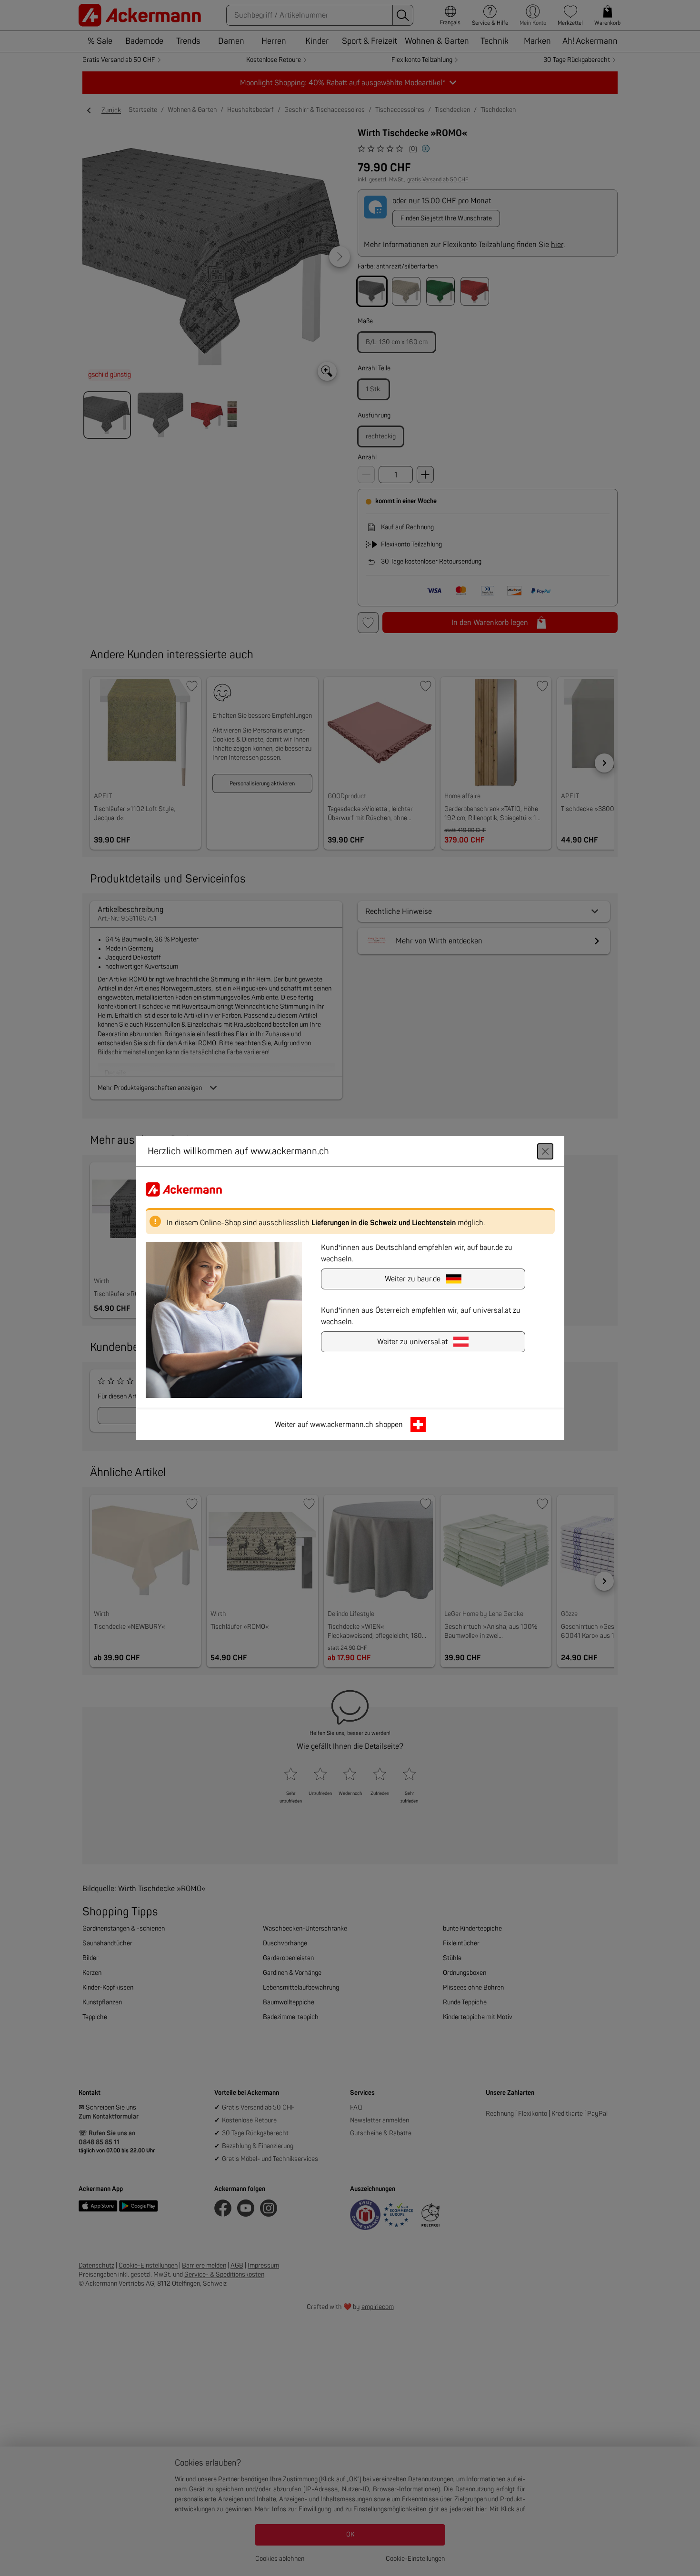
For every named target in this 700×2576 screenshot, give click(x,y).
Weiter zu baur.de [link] (413, 1279)
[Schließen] (545, 1151)
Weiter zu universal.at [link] (412, 1342)
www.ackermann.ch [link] (342, 1425)
